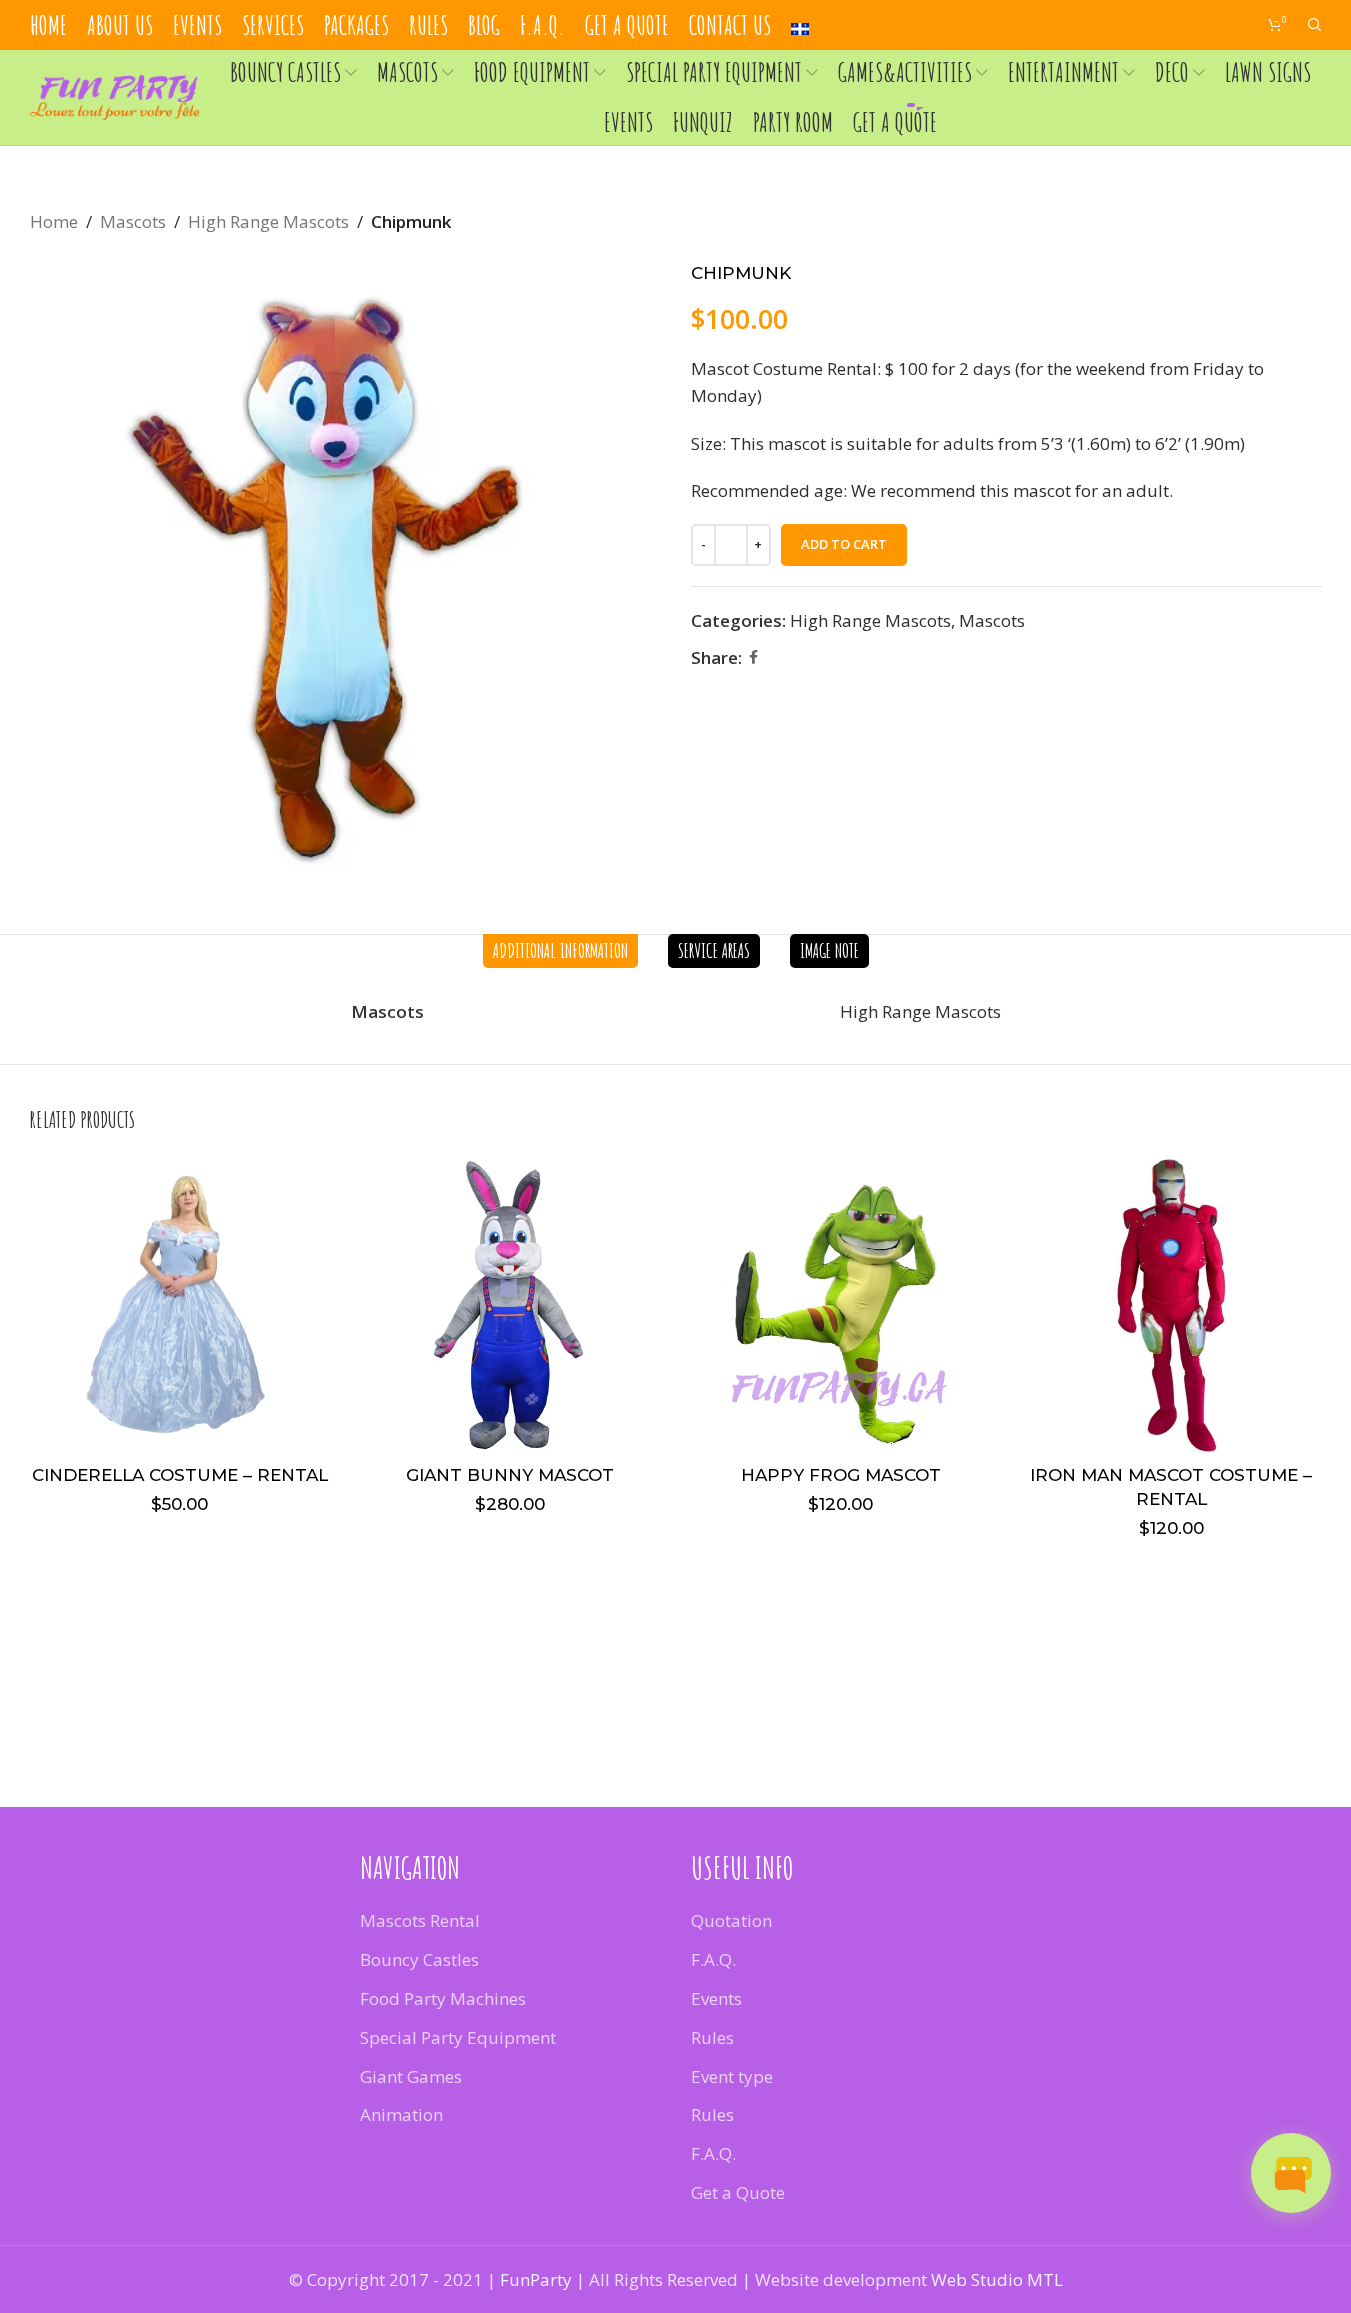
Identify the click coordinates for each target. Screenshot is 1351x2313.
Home (54, 221)
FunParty (536, 2279)
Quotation (731, 1920)
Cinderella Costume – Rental (180, 1475)
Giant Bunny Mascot (510, 1475)
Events (716, 1998)
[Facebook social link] (754, 657)
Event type (732, 2076)
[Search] (1315, 25)
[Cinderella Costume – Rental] (180, 1305)
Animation (401, 2114)
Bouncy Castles (419, 1959)
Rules (712, 2037)
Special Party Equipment (458, 2037)
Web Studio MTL (997, 2279)
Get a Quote (738, 2192)
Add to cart (844, 544)
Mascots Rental (420, 1920)
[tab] (560, 951)
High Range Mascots (268, 221)
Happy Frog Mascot (841, 1475)
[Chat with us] (1291, 2173)
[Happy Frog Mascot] (841, 1305)
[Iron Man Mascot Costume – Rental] (1171, 1305)
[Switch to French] (800, 25)
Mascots (133, 221)
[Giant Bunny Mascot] (510, 1305)
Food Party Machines (443, 1998)
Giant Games (411, 2076)
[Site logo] (115, 95)
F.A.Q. (713, 1959)
